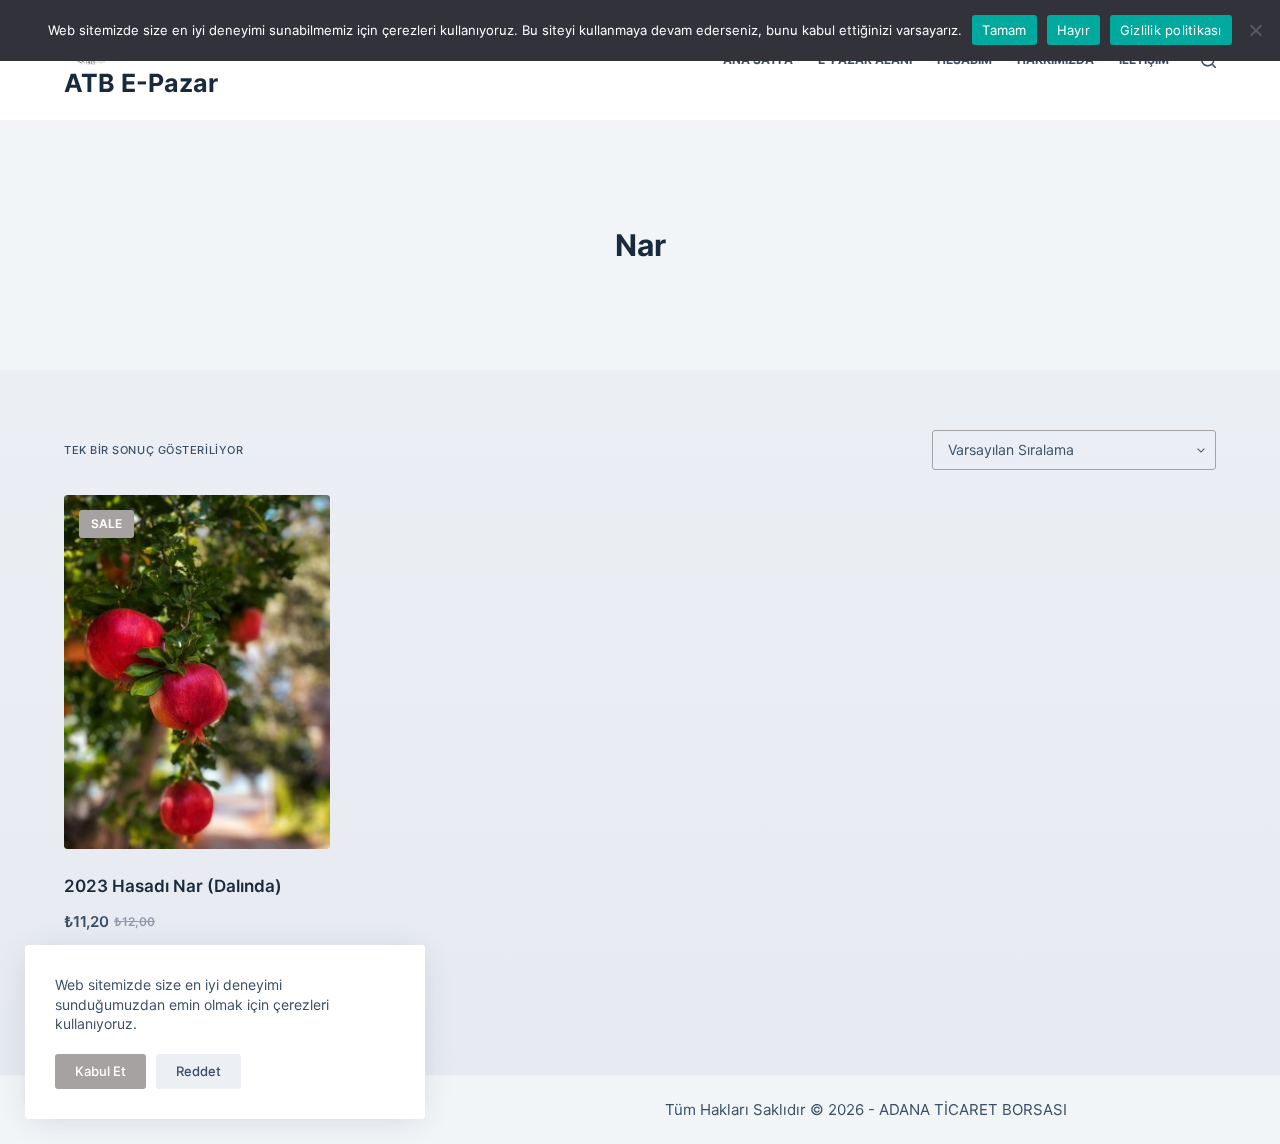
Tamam (1004, 30)
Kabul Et (100, 1071)
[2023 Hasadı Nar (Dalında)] (197, 672)
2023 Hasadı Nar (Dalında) (173, 886)
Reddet (198, 1071)
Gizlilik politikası (1171, 30)
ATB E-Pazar (141, 83)
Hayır (1073, 30)
